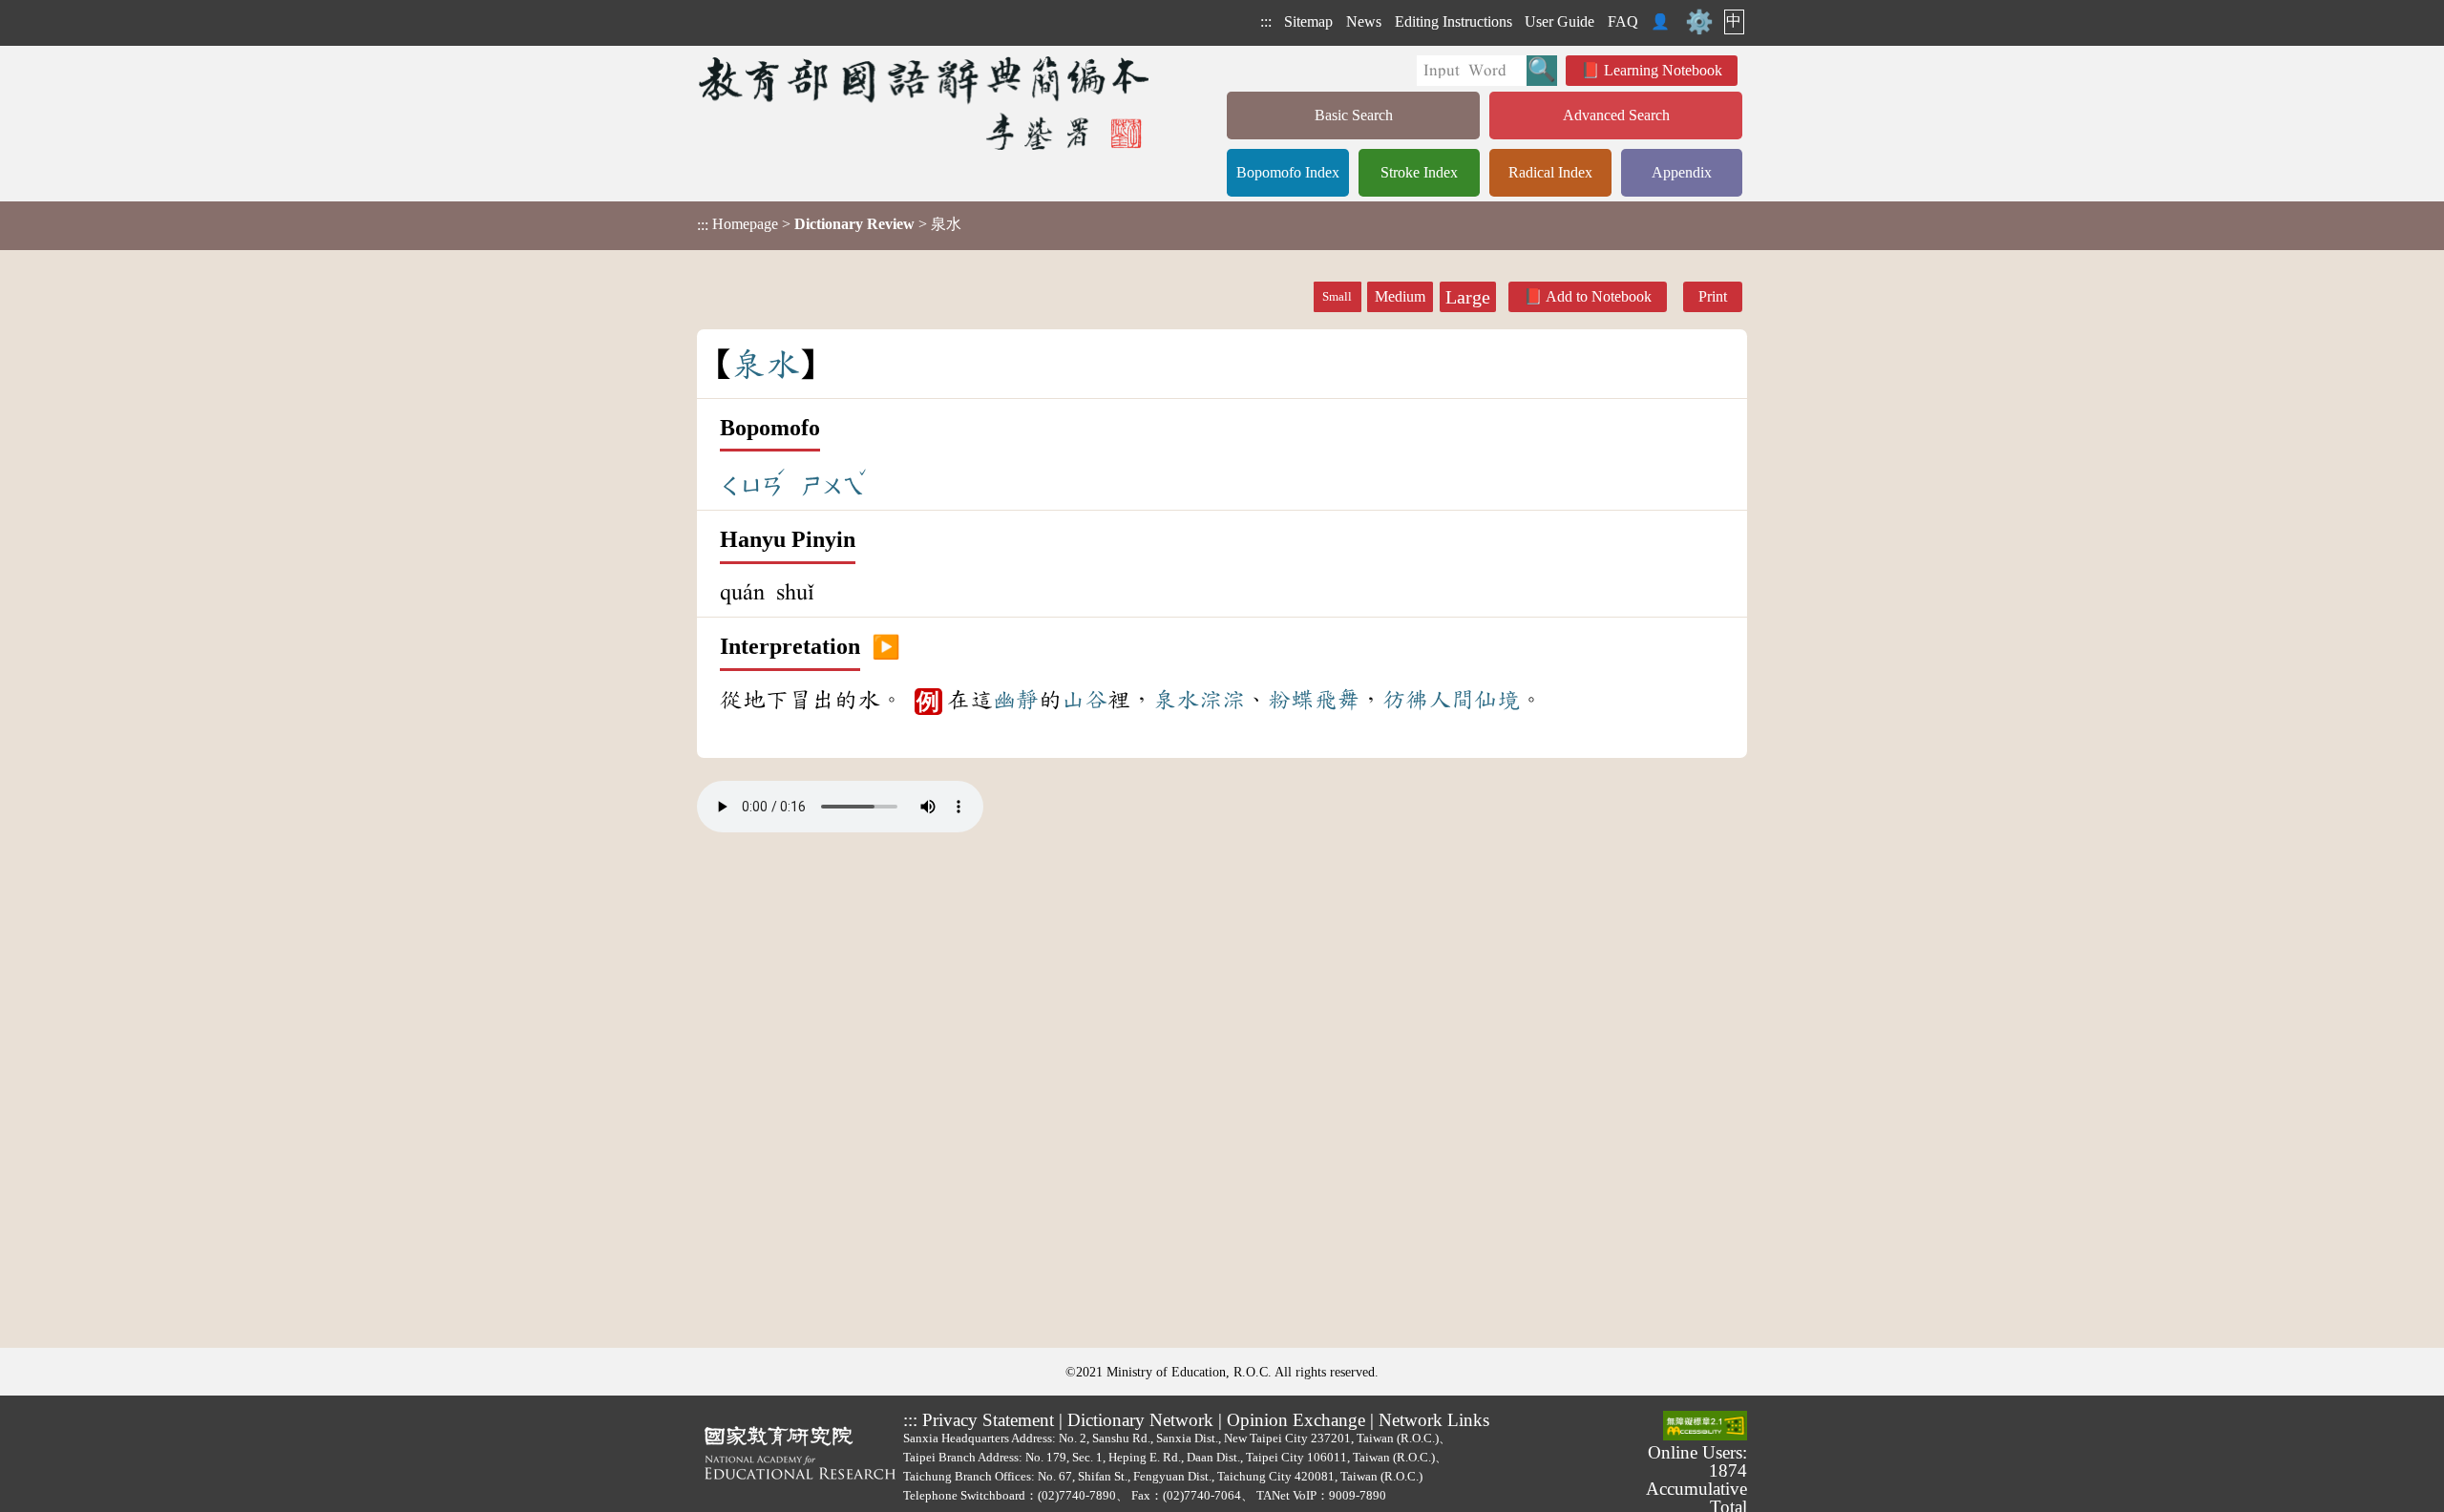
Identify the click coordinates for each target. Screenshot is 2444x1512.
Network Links (1434, 1420)
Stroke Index (1419, 172)
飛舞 (1337, 700)
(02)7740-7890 (1077, 1495)
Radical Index (1550, 172)
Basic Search (1354, 115)
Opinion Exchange (1296, 1420)
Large (1468, 297)
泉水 (1176, 700)
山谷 (1085, 700)
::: (1266, 21)
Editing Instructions (1454, 21)
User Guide (1559, 21)
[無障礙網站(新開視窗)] (1705, 1427)
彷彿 (1405, 700)
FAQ (1623, 21)
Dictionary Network (1140, 1420)
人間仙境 (1474, 700)
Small (1337, 297)
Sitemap (1308, 21)
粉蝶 (1291, 700)
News (1364, 21)
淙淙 (1222, 700)
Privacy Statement (988, 1420)
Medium (1400, 296)
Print (1713, 296)
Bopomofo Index (1288, 172)
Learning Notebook (1663, 70)
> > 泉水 (829, 224)
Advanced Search (1616, 115)
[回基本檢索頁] (926, 103)
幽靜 (1016, 700)
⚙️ (1699, 22)
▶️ (886, 647)
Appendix (1682, 172)
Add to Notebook (1599, 296)
